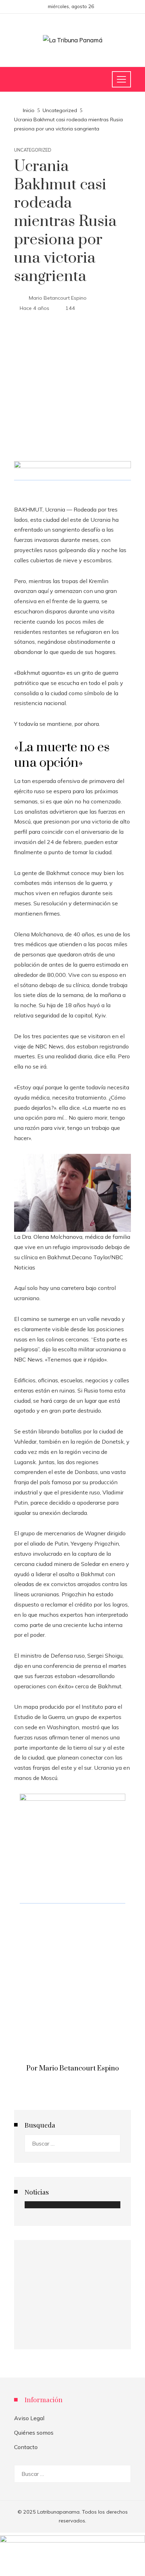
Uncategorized (33, 150)
